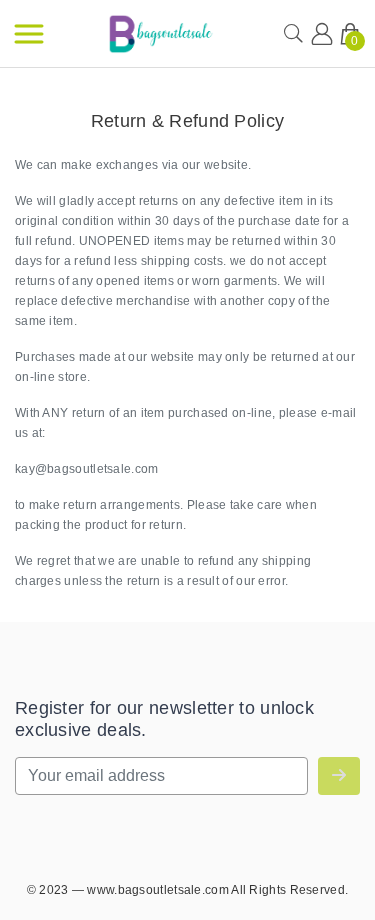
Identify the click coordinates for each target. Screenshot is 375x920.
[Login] (322, 33)
